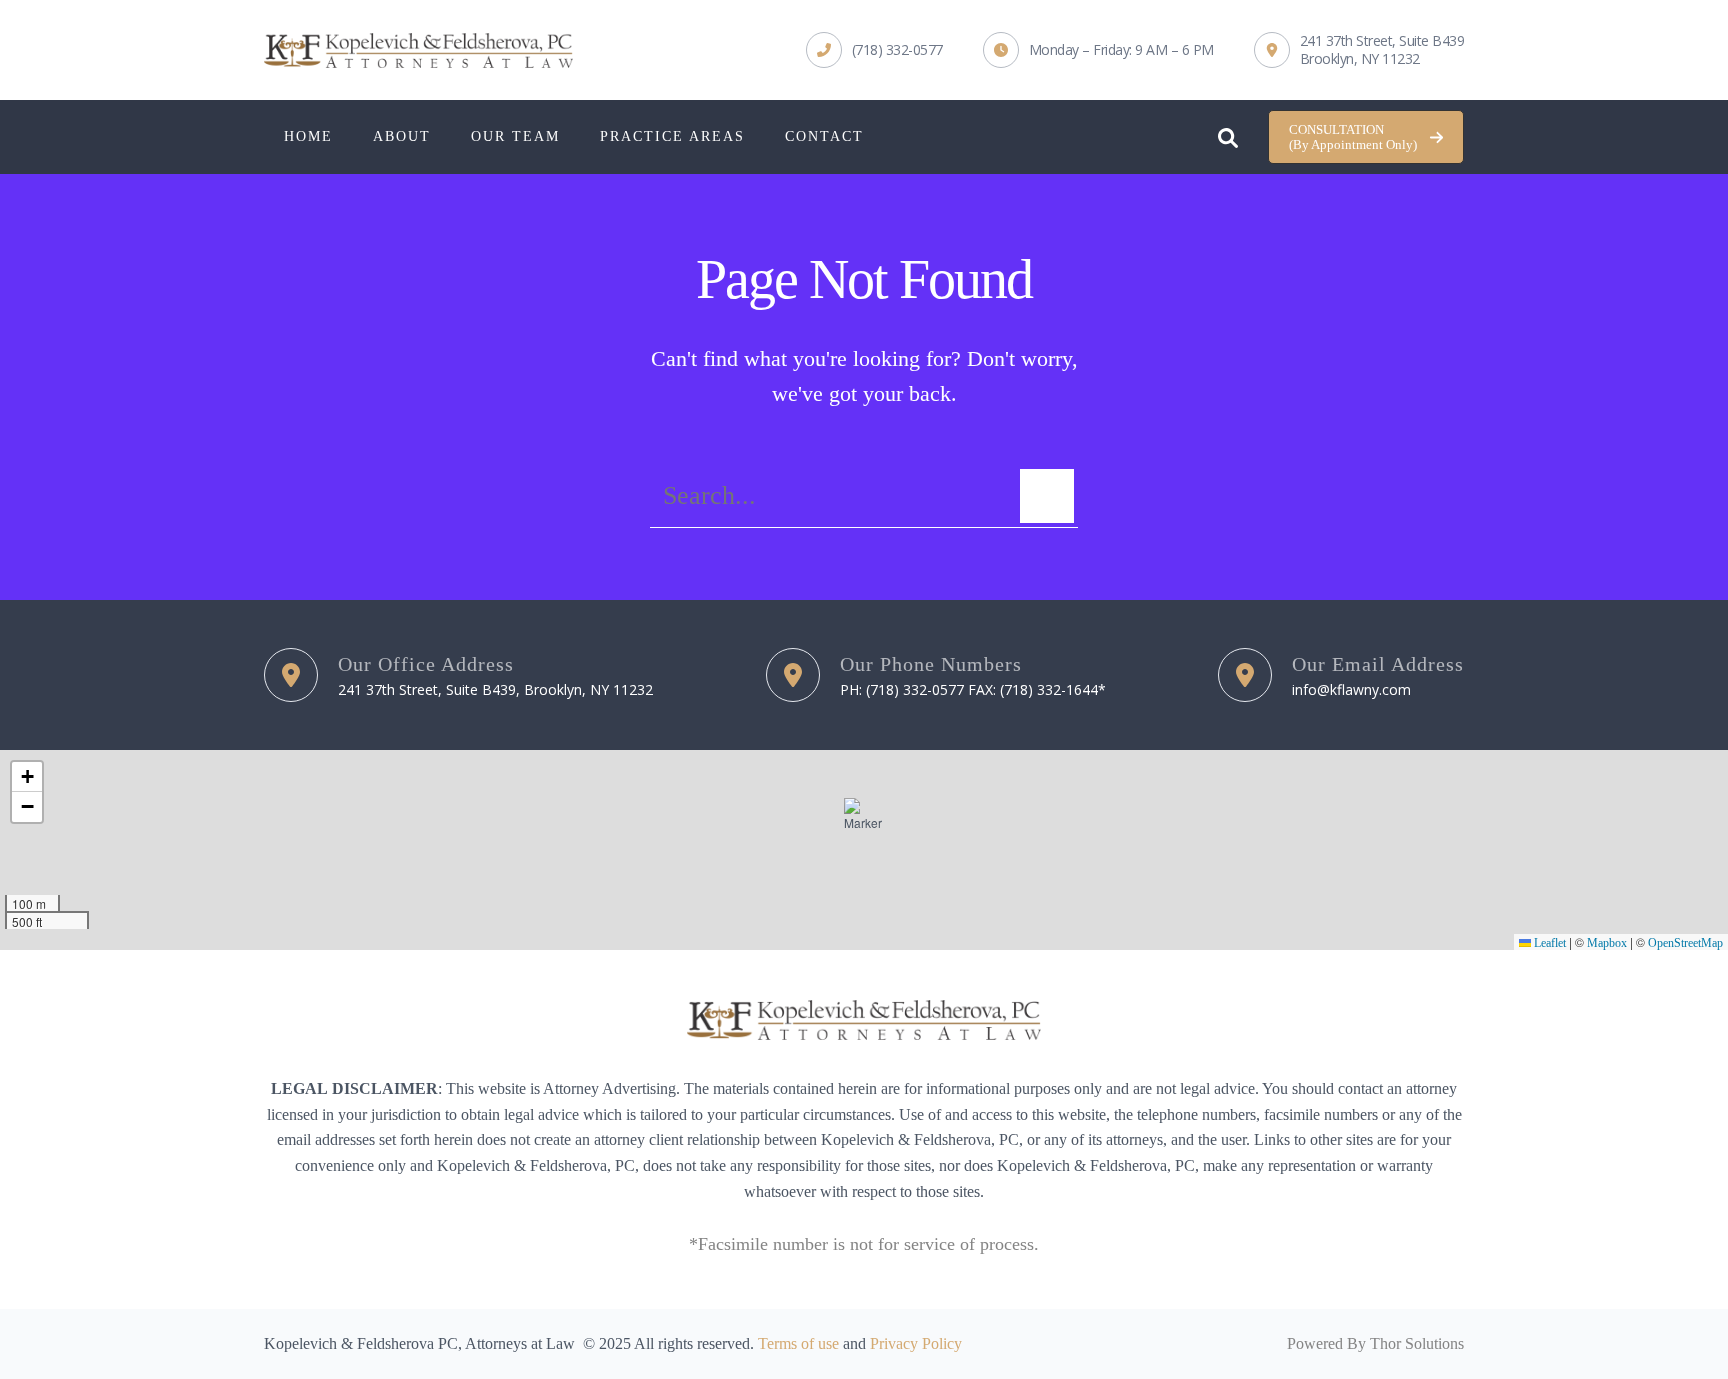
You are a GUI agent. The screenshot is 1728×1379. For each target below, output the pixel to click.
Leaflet (1548, 943)
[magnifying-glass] (1228, 133)
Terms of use (798, 1343)
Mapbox (1607, 943)
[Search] (1047, 496)
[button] (1366, 137)
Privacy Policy (916, 1343)
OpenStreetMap (1685, 943)
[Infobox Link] (874, 50)
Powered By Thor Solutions (1375, 1343)
